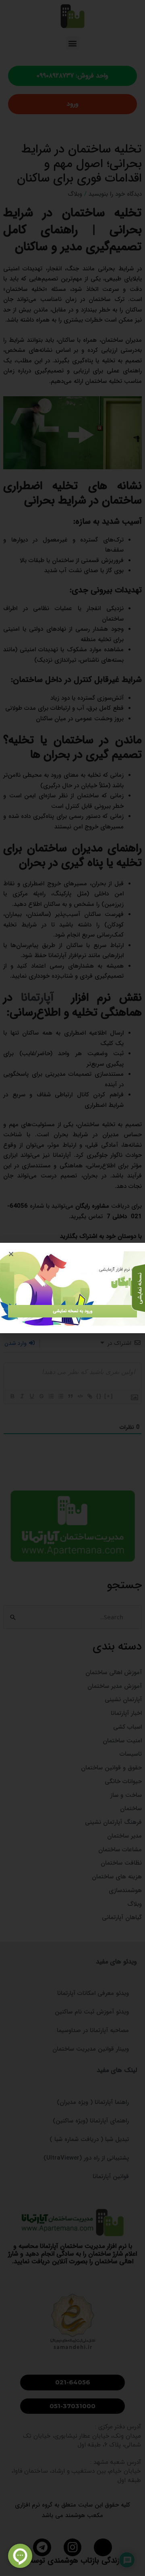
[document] (72, 1288)
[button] (11, 1254)
